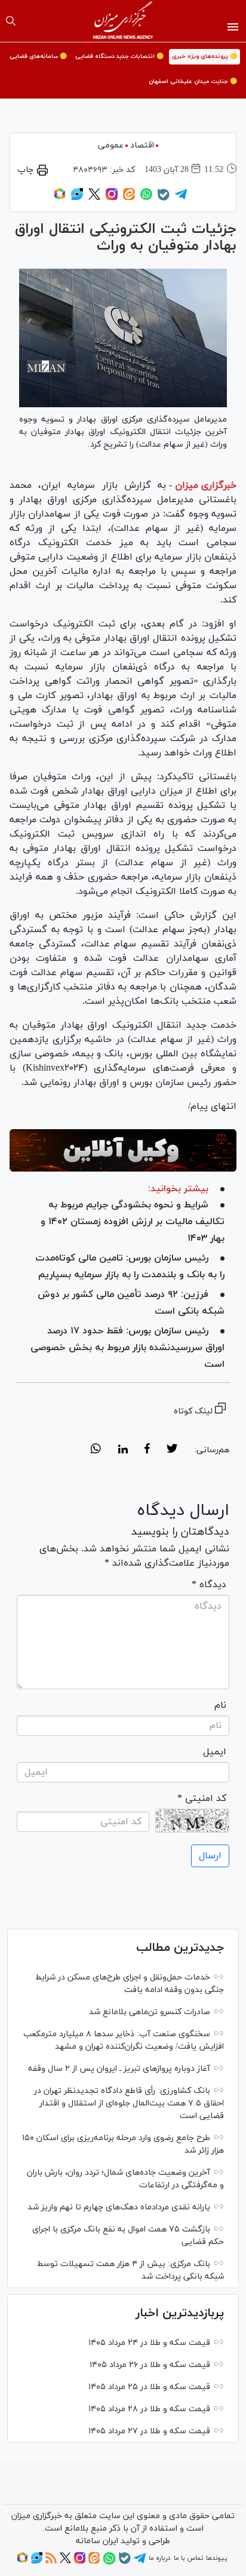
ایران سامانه (97, 2541)
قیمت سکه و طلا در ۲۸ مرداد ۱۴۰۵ (149, 2409)
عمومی (111, 145)
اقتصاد (142, 145)
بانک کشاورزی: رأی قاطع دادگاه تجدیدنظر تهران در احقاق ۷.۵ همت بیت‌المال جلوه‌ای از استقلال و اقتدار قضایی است (129, 2103)
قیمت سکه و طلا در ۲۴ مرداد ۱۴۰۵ (149, 2343)
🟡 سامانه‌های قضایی (38, 56)
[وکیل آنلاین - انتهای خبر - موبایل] (123, 1150)
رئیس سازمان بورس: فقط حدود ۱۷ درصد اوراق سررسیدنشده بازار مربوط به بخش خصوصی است (127, 1348)
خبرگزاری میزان (206, 485)
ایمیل (215, 1752)
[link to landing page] (123, 21)
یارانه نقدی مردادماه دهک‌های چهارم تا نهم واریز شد (119, 2207)
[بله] (164, 199)
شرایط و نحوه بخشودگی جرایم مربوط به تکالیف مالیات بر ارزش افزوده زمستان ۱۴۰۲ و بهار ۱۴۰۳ (133, 1222)
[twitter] (172, 1450)
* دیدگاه (209, 1585)
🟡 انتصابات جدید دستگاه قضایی (119, 56)
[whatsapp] (96, 1450)
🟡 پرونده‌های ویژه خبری (205, 56)
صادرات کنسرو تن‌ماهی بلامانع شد (150, 2012)
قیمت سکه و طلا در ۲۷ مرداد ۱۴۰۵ (149, 2431)
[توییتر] (94, 198)
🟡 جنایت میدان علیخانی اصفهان (193, 82)
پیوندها (216, 2558)
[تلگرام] (181, 198)
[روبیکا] (60, 198)
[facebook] (147, 1450)
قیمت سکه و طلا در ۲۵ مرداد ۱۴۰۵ (149, 2387)
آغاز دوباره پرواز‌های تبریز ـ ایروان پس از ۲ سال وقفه (119, 2069)
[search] (11, 21)
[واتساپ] (146, 198)
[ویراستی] (77, 198)
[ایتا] (129, 198)
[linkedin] (123, 1450)
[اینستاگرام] (112, 198)
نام (220, 1705)
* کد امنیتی (202, 1799)
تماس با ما (188, 2558)
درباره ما (159, 2558)
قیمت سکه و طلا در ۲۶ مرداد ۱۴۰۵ (150, 2365)
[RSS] (51, 2562)
